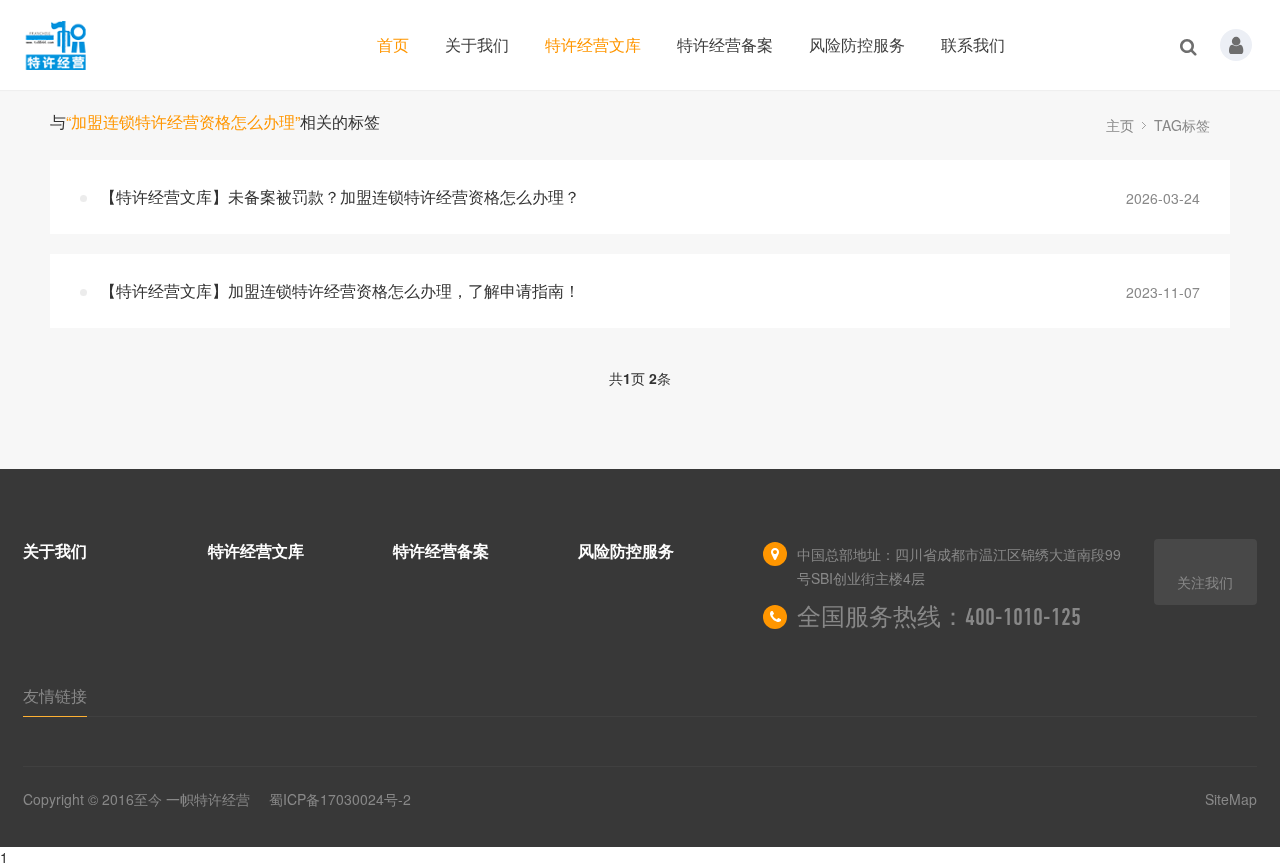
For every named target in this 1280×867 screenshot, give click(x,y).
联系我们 (973, 44)
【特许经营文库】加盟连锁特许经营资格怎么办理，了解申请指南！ (340, 290)
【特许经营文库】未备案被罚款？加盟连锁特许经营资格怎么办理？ (340, 196)
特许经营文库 (593, 44)
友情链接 (55, 695)
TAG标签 (1182, 125)
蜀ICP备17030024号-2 (340, 799)
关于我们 (477, 44)
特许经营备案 (725, 44)
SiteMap (1231, 799)
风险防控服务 (857, 44)
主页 (1120, 125)
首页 (393, 44)
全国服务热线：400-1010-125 (939, 617)
